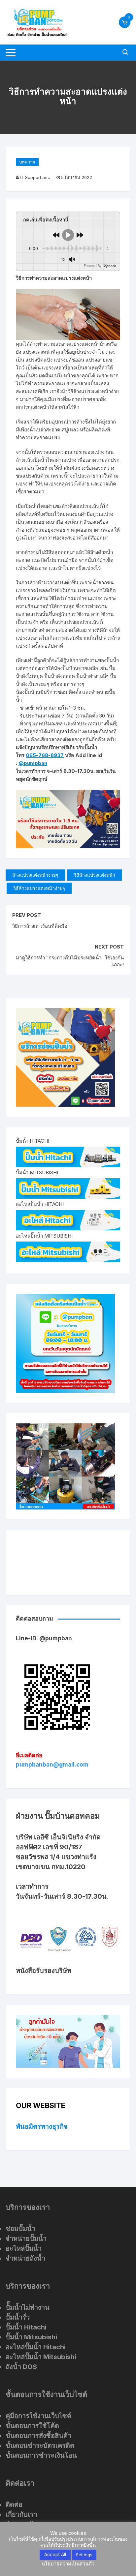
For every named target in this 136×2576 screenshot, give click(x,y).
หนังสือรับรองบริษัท (44, 1971)
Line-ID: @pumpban (44, 1638)
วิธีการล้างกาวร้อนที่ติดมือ (40, 926)
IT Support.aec (35, 177)
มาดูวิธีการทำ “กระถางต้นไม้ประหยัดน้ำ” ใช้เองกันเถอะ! (70, 961)
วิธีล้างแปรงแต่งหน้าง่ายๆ (39, 888)
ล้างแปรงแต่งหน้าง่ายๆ (35, 875)
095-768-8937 (45, 755)
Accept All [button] (55, 2554)
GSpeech (109, 266)
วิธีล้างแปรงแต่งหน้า (94, 875)
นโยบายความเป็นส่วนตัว (68, 2564)
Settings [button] (84, 2555)
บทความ (27, 162)
